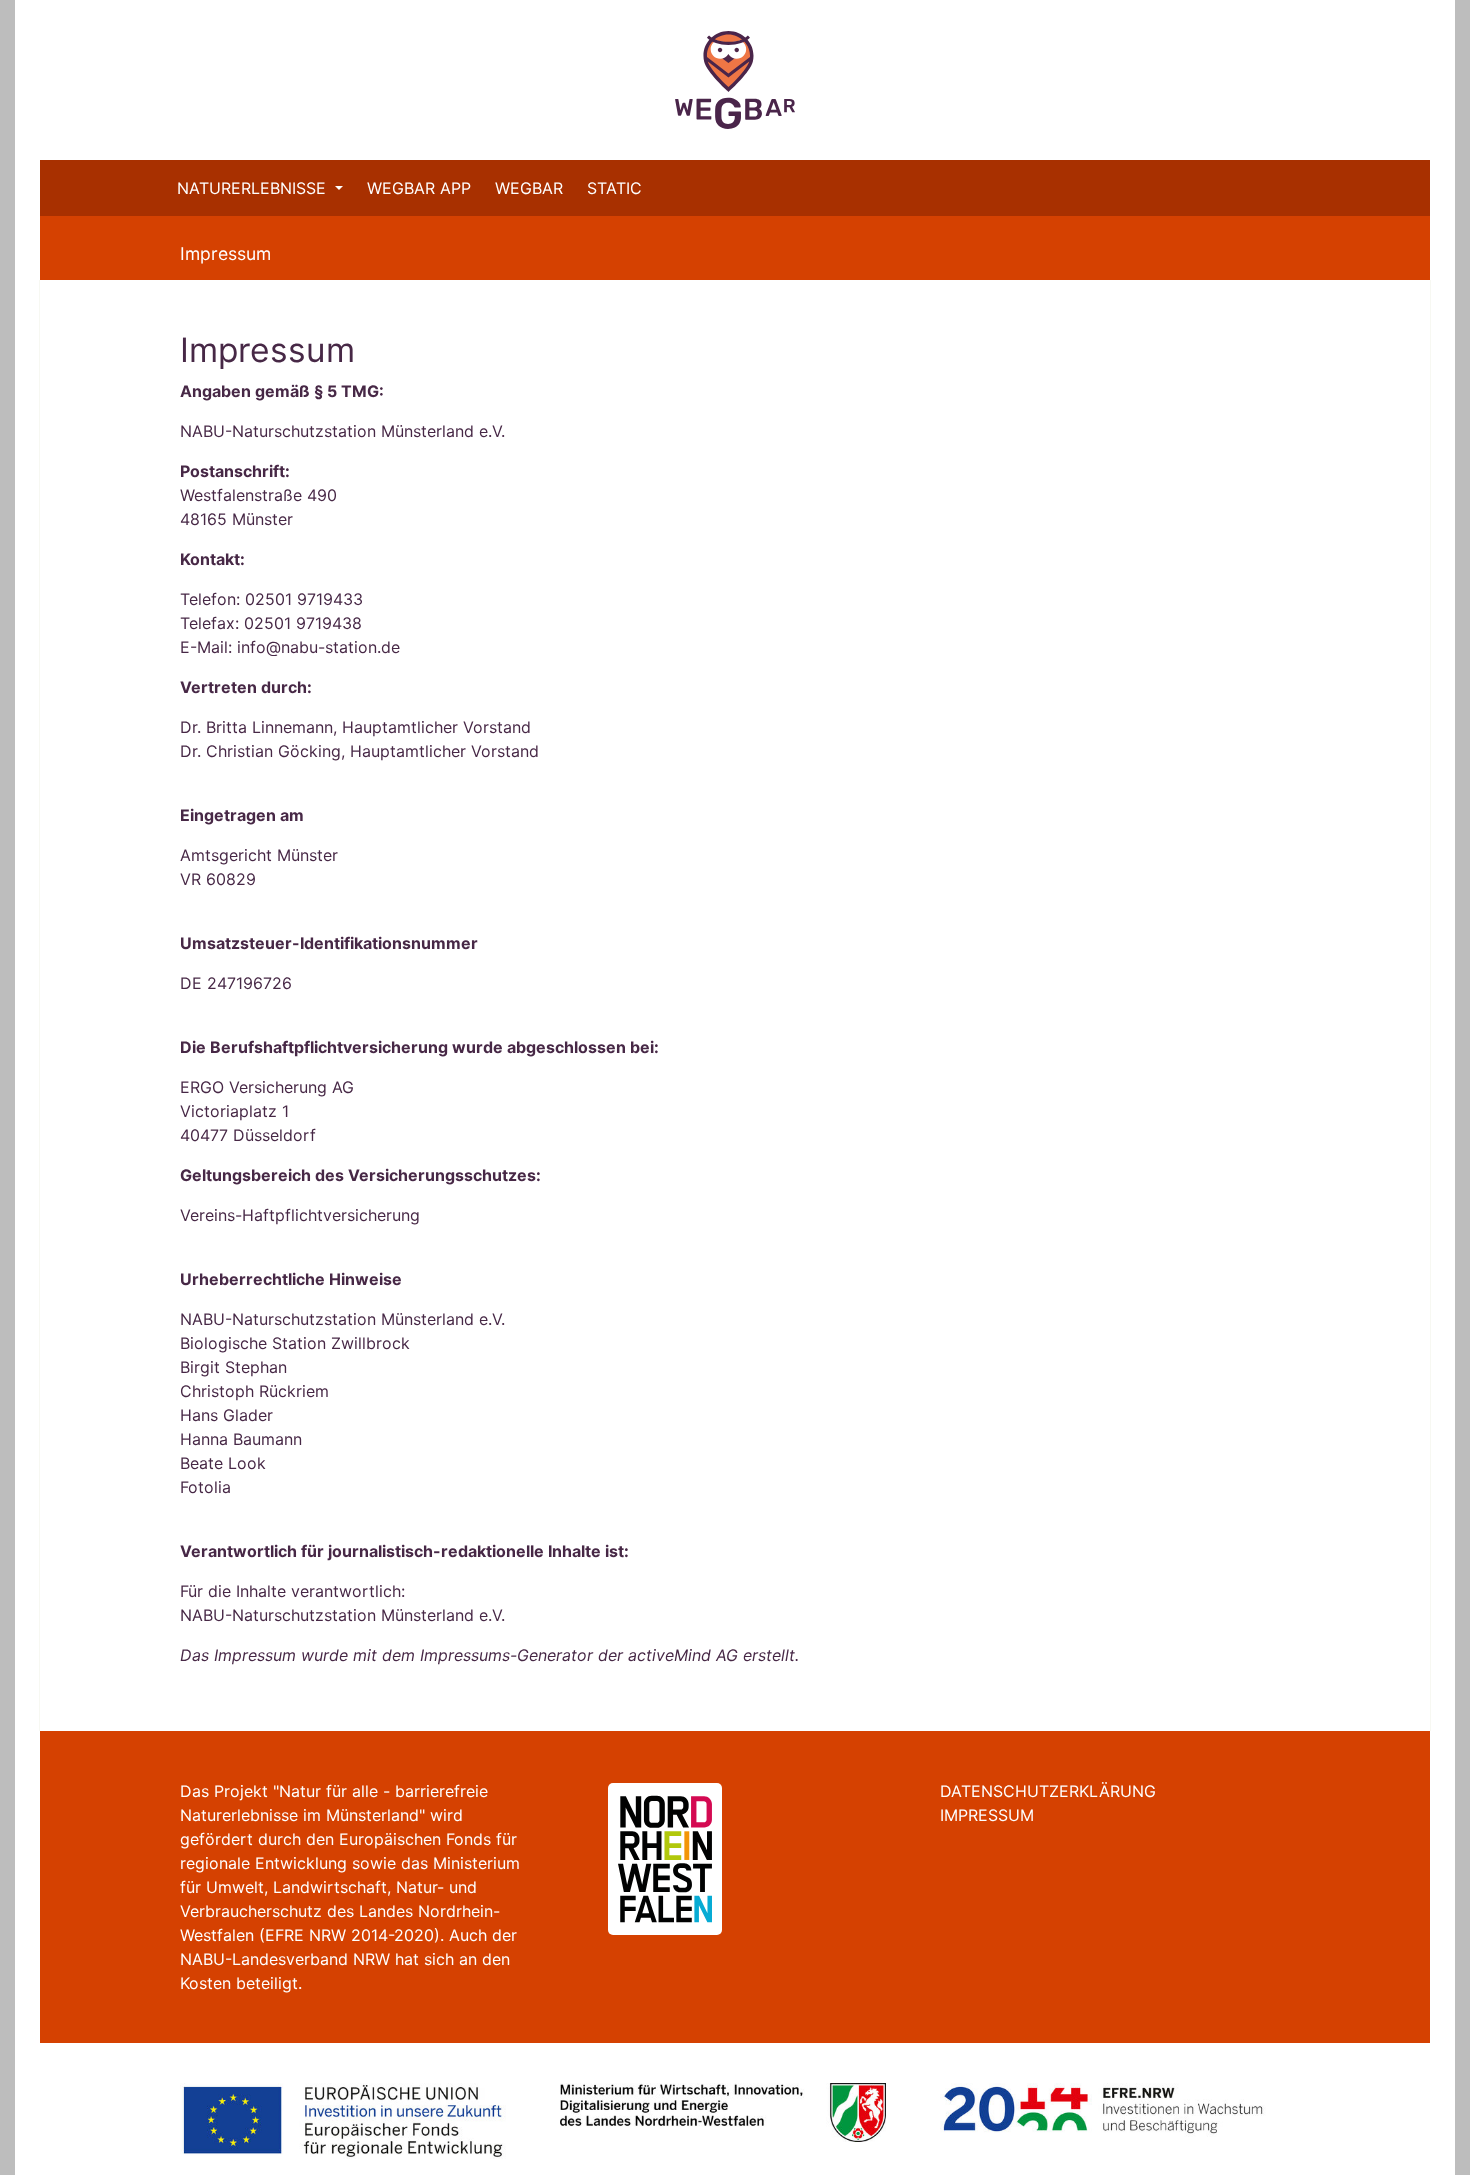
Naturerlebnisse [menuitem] (254, 188)
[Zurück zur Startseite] (735, 80)
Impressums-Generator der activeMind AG (579, 1655)
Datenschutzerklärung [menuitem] (1048, 1791)
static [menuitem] (614, 188)
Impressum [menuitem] (987, 1815)
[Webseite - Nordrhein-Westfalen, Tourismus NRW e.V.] (641, 1858)
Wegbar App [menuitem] (419, 188)
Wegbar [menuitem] (529, 188)
